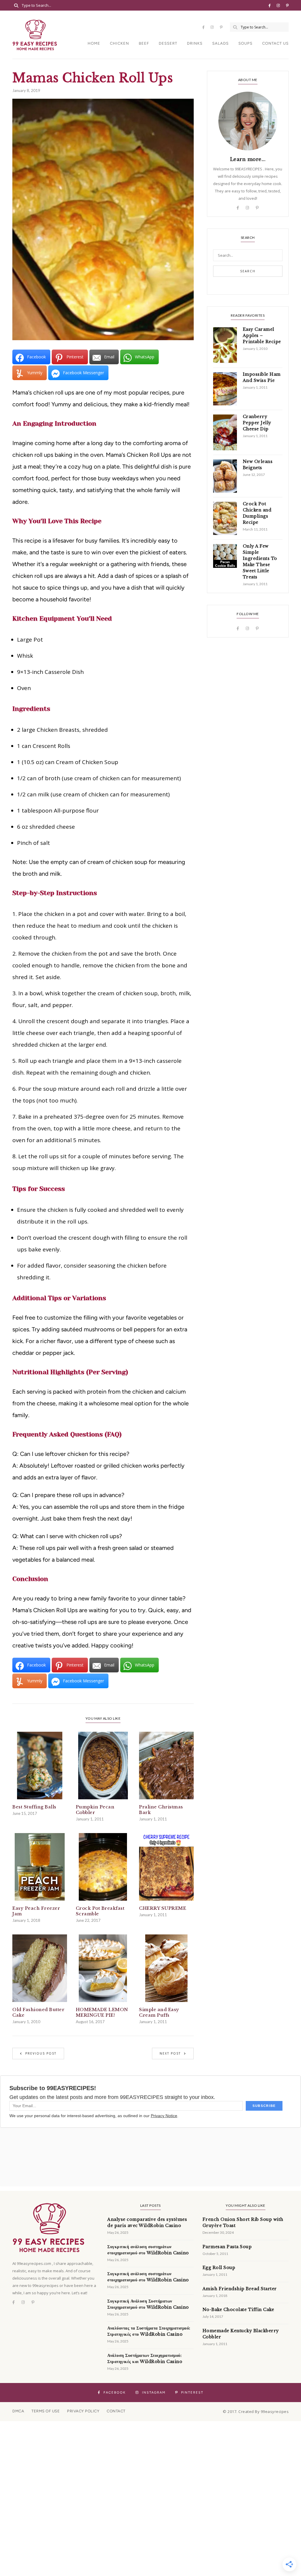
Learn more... (248, 159)
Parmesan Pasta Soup (227, 2247)
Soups (245, 43)
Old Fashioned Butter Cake (38, 2012)
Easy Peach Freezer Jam (36, 1911)
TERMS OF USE (46, 2411)
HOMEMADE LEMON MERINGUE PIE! (102, 2012)
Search (248, 271)
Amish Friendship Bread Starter (240, 2289)
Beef (144, 43)
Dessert (168, 43)
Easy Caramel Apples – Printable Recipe (262, 335)
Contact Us (275, 43)
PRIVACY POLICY (83, 2411)
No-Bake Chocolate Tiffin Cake (238, 2310)
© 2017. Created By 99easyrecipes (256, 2411)
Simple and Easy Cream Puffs (159, 2012)
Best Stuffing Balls (34, 1807)
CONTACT (116, 2411)
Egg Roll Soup (219, 2268)
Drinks (195, 43)
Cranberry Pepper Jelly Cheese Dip (257, 423)
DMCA (18, 2411)
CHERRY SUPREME (163, 1908)
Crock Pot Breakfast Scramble (100, 1911)
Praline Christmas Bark (161, 1810)
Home (94, 43)
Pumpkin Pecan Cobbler (95, 1810)
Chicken (119, 43)
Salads (220, 43)
